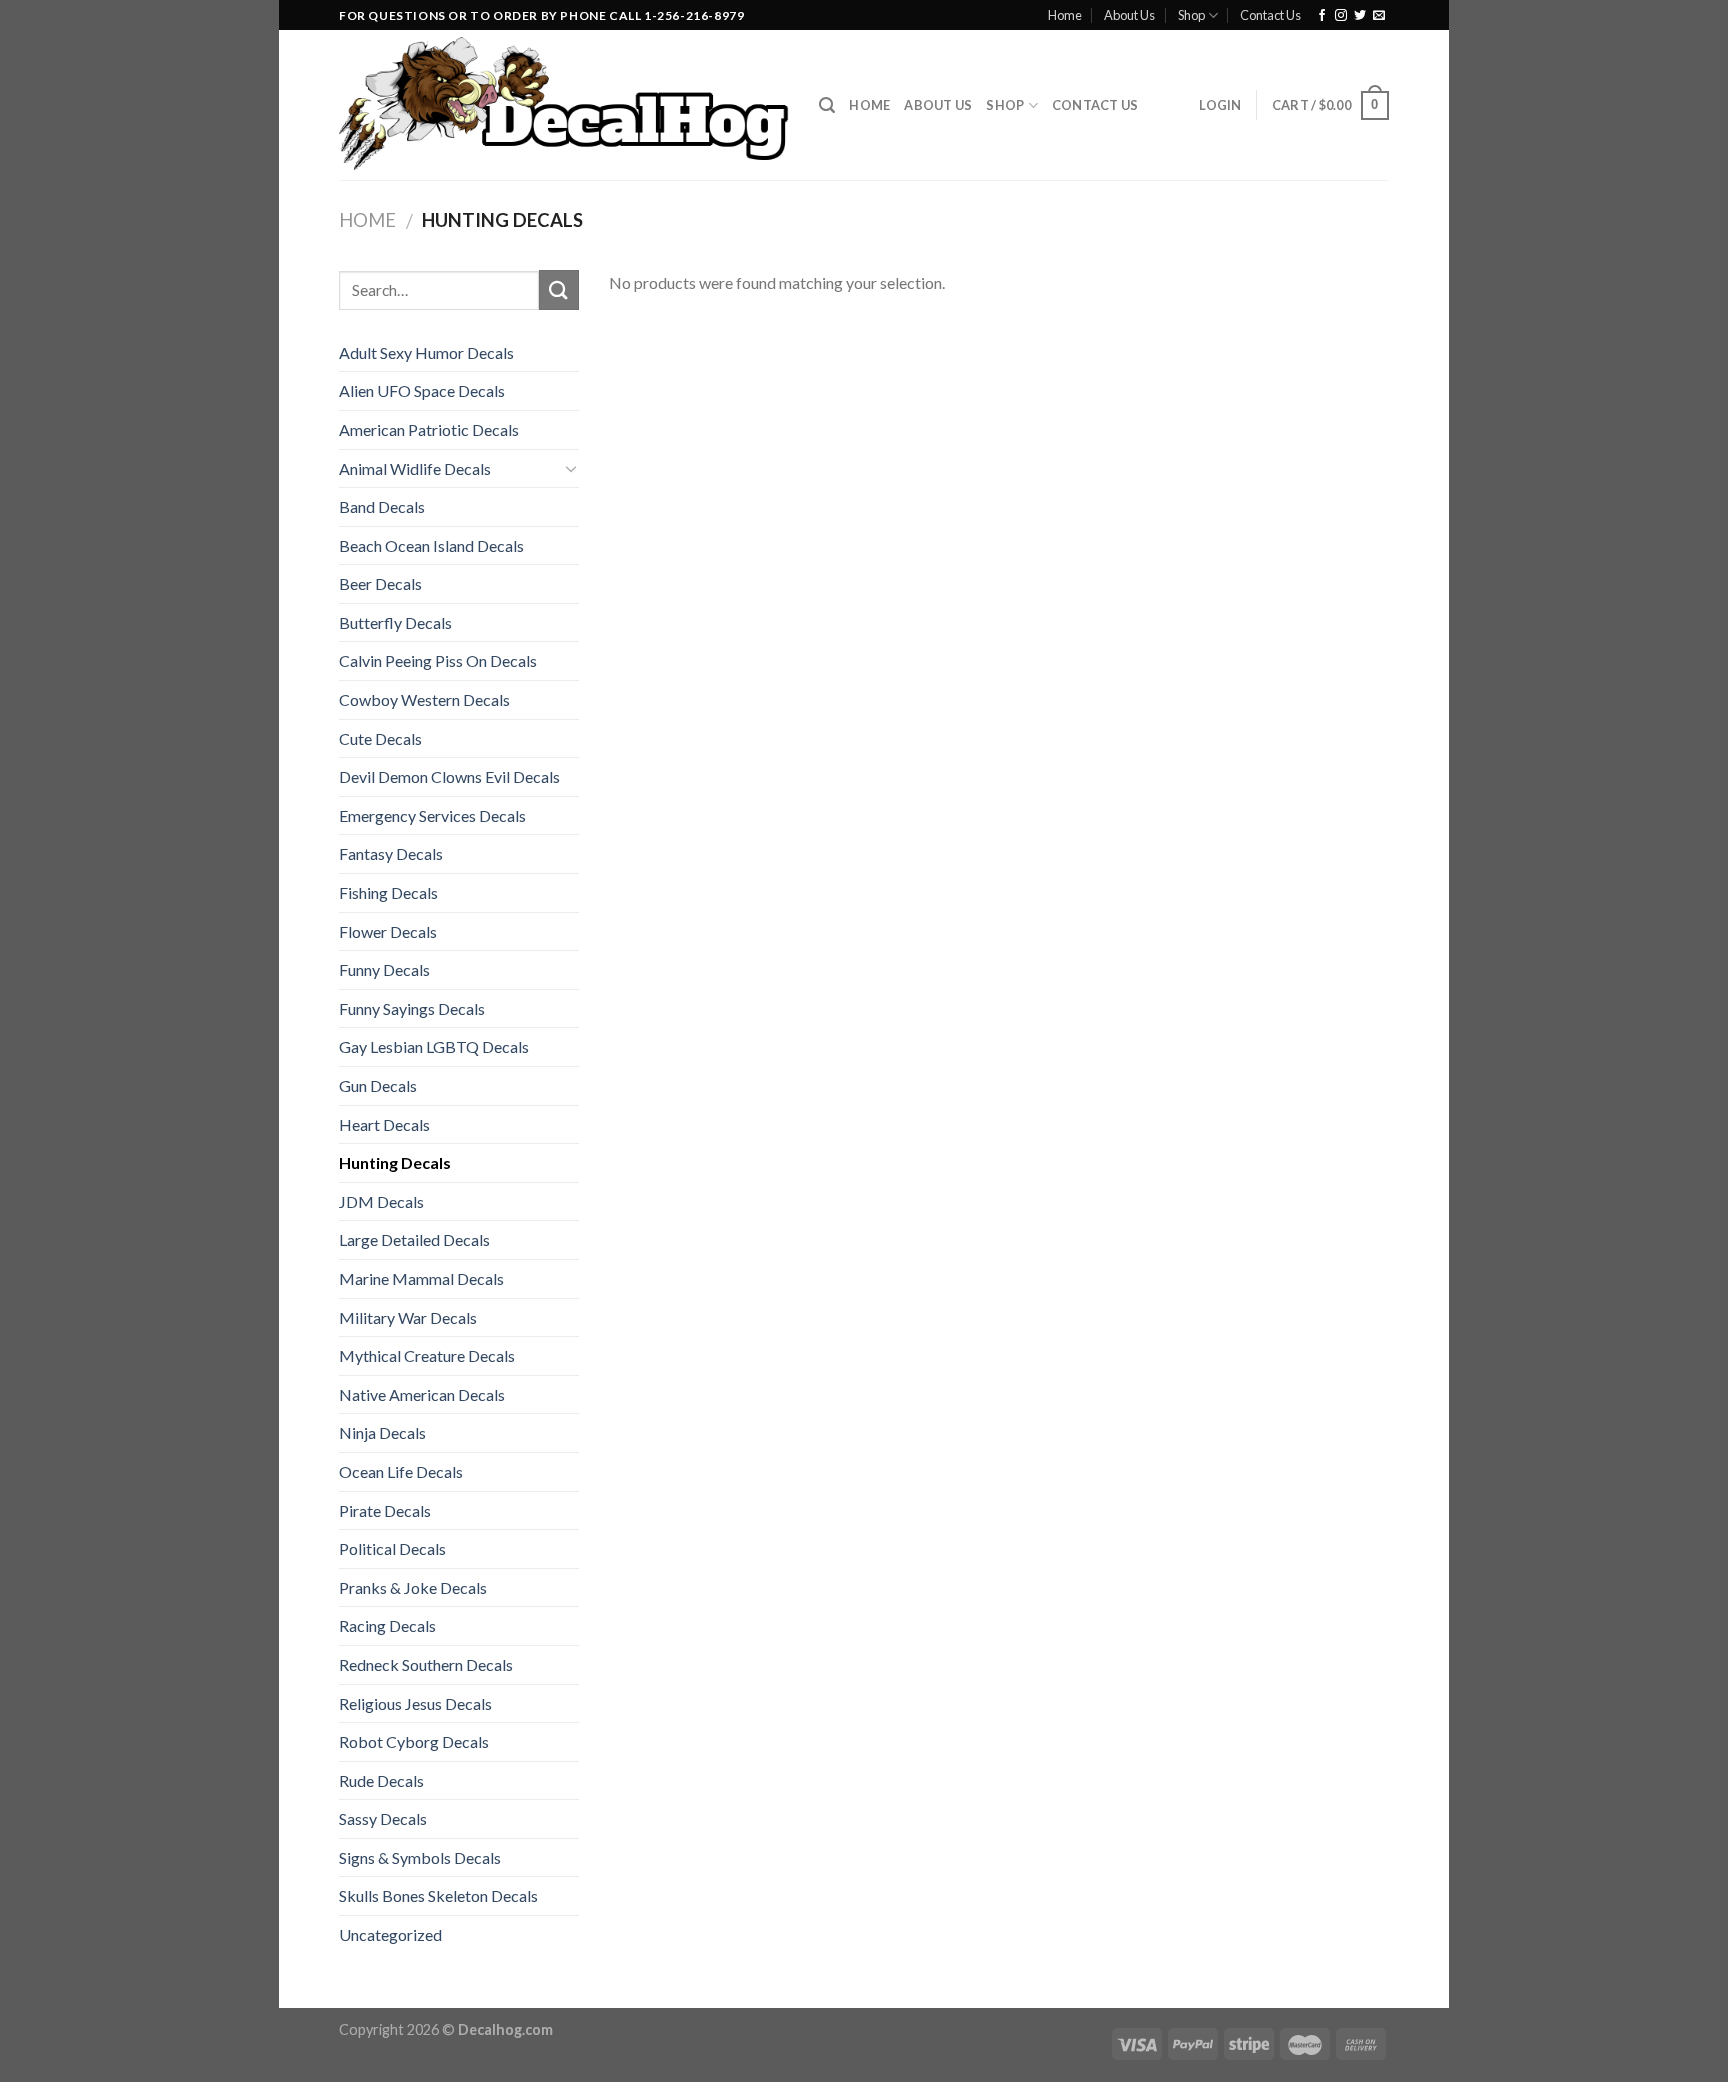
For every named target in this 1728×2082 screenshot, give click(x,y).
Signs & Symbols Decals (420, 1857)
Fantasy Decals (391, 853)
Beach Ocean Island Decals (431, 545)
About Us (1129, 15)
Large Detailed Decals (414, 1239)
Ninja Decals (382, 1432)
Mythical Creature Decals (427, 1355)
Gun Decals (378, 1085)
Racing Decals (387, 1625)
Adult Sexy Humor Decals (426, 352)
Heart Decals (384, 1124)
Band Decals (382, 506)
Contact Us (1270, 15)
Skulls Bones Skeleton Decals (438, 1895)
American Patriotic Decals (429, 429)
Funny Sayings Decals (412, 1008)
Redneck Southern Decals (426, 1664)
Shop (1191, 15)
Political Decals (392, 1548)
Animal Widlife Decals (415, 468)
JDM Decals (381, 1201)
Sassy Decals (383, 1818)
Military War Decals (408, 1317)
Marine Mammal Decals (421, 1278)
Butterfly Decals (395, 622)
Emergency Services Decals (432, 815)
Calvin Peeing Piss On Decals (438, 660)
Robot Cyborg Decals (414, 1741)
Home (1065, 15)
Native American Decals (422, 1394)
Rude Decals (381, 1780)
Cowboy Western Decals (424, 699)
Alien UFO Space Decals (422, 390)
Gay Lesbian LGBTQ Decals (434, 1046)
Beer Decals (380, 583)
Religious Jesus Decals (415, 1703)
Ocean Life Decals (401, 1471)
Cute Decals (380, 738)
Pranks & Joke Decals (413, 1587)
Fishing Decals (388, 892)
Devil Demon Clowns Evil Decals (449, 776)
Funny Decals (384, 969)
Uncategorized (390, 1934)
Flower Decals (388, 931)
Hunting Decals (395, 1162)
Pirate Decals (385, 1510)
